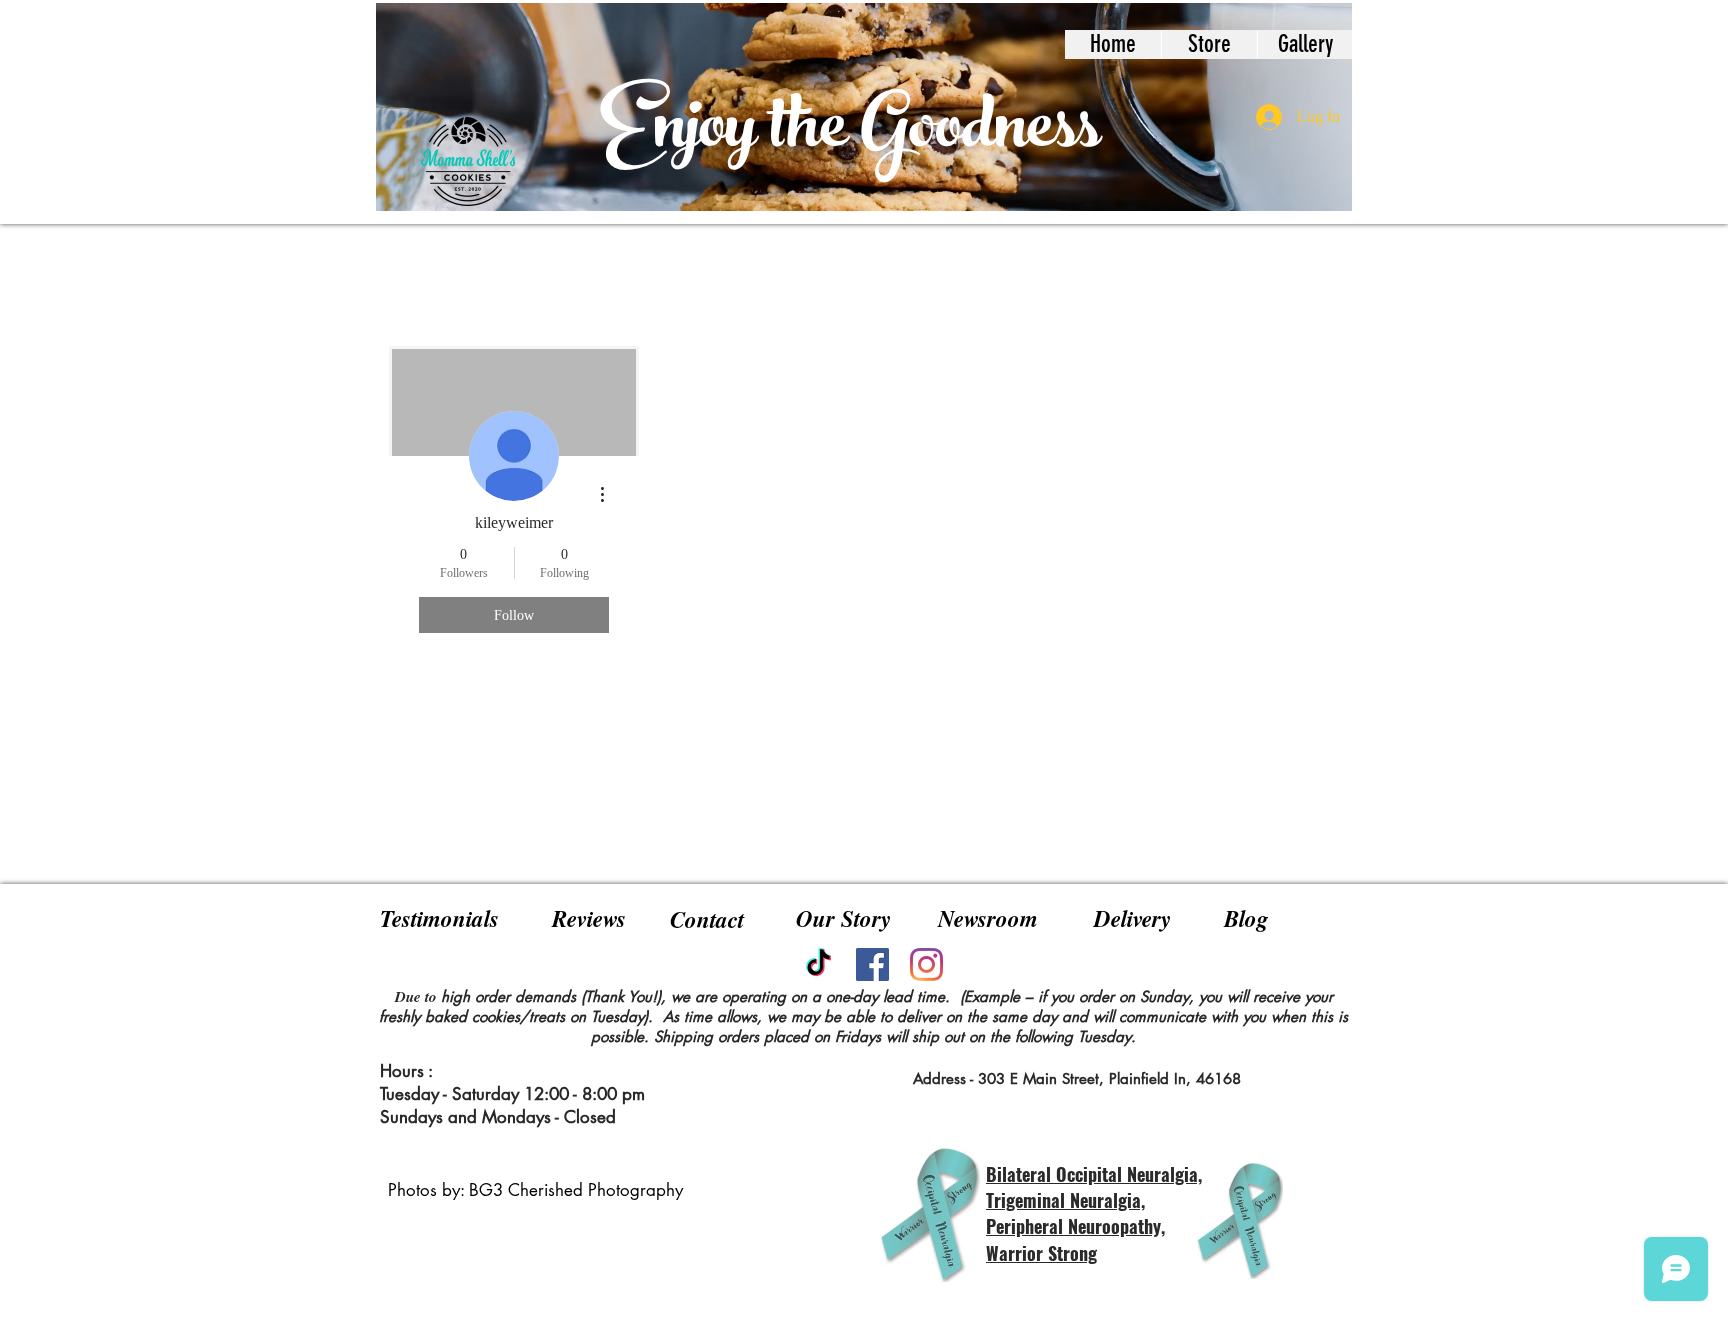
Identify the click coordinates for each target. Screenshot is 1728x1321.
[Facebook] (872, 964)
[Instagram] (926, 964)
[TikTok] (818, 964)
